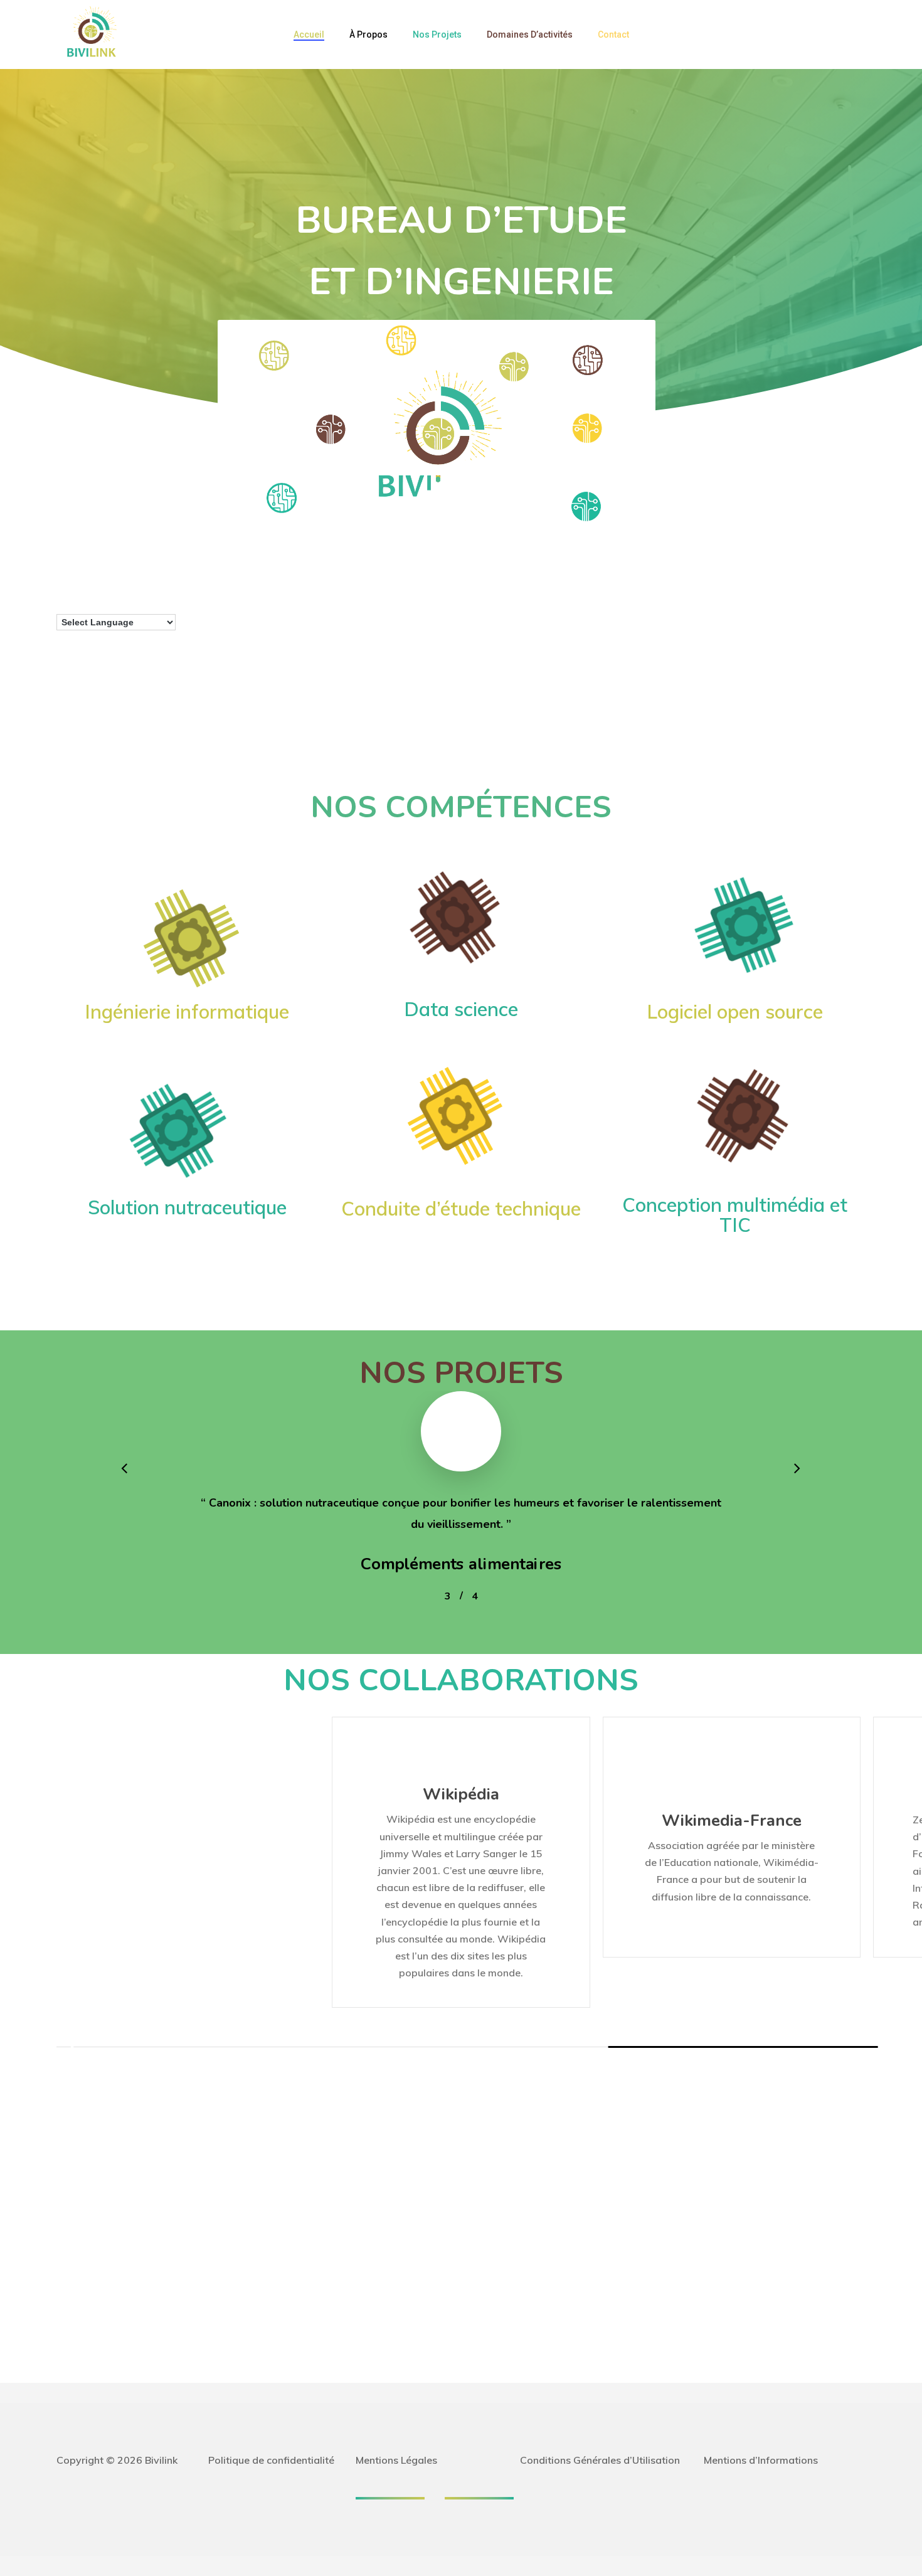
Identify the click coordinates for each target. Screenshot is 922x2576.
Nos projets (437, 34)
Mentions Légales (396, 2460)
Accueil (309, 34)
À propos (368, 34)
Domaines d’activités (530, 34)
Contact (613, 34)
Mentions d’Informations (761, 2460)
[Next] (69, 2047)
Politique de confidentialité (271, 2460)
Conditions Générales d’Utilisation (600, 2460)
